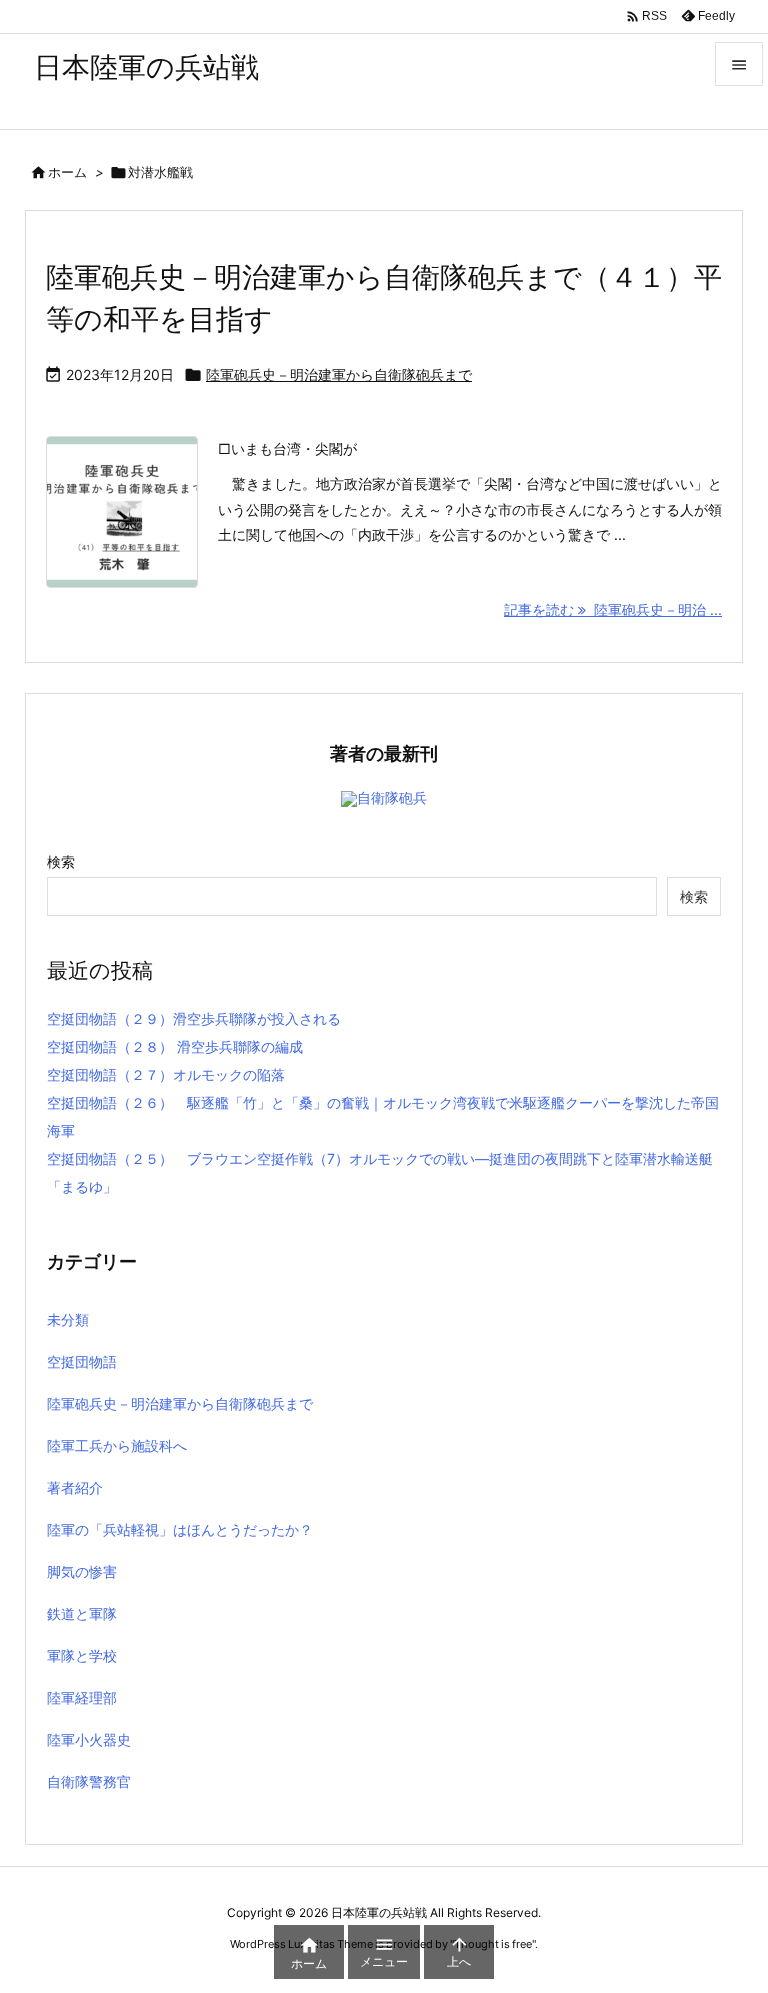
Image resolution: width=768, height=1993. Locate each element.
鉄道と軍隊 (82, 1613)
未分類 (68, 1319)
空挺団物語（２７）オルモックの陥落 (166, 1074)
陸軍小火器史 (89, 1739)
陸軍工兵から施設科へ (117, 1445)
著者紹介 (75, 1487)
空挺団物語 (82, 1361)
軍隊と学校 (82, 1655)
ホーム (67, 172)
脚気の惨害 (82, 1571)
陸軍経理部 (82, 1697)
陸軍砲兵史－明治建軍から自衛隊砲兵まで (339, 374)
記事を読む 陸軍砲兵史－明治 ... (613, 609)
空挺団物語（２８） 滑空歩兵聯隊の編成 (175, 1046)
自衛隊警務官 (89, 1781)
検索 (61, 861)
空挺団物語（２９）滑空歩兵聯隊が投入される (194, 1018)
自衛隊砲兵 (392, 797)
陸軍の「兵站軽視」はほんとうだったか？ (180, 1529)
